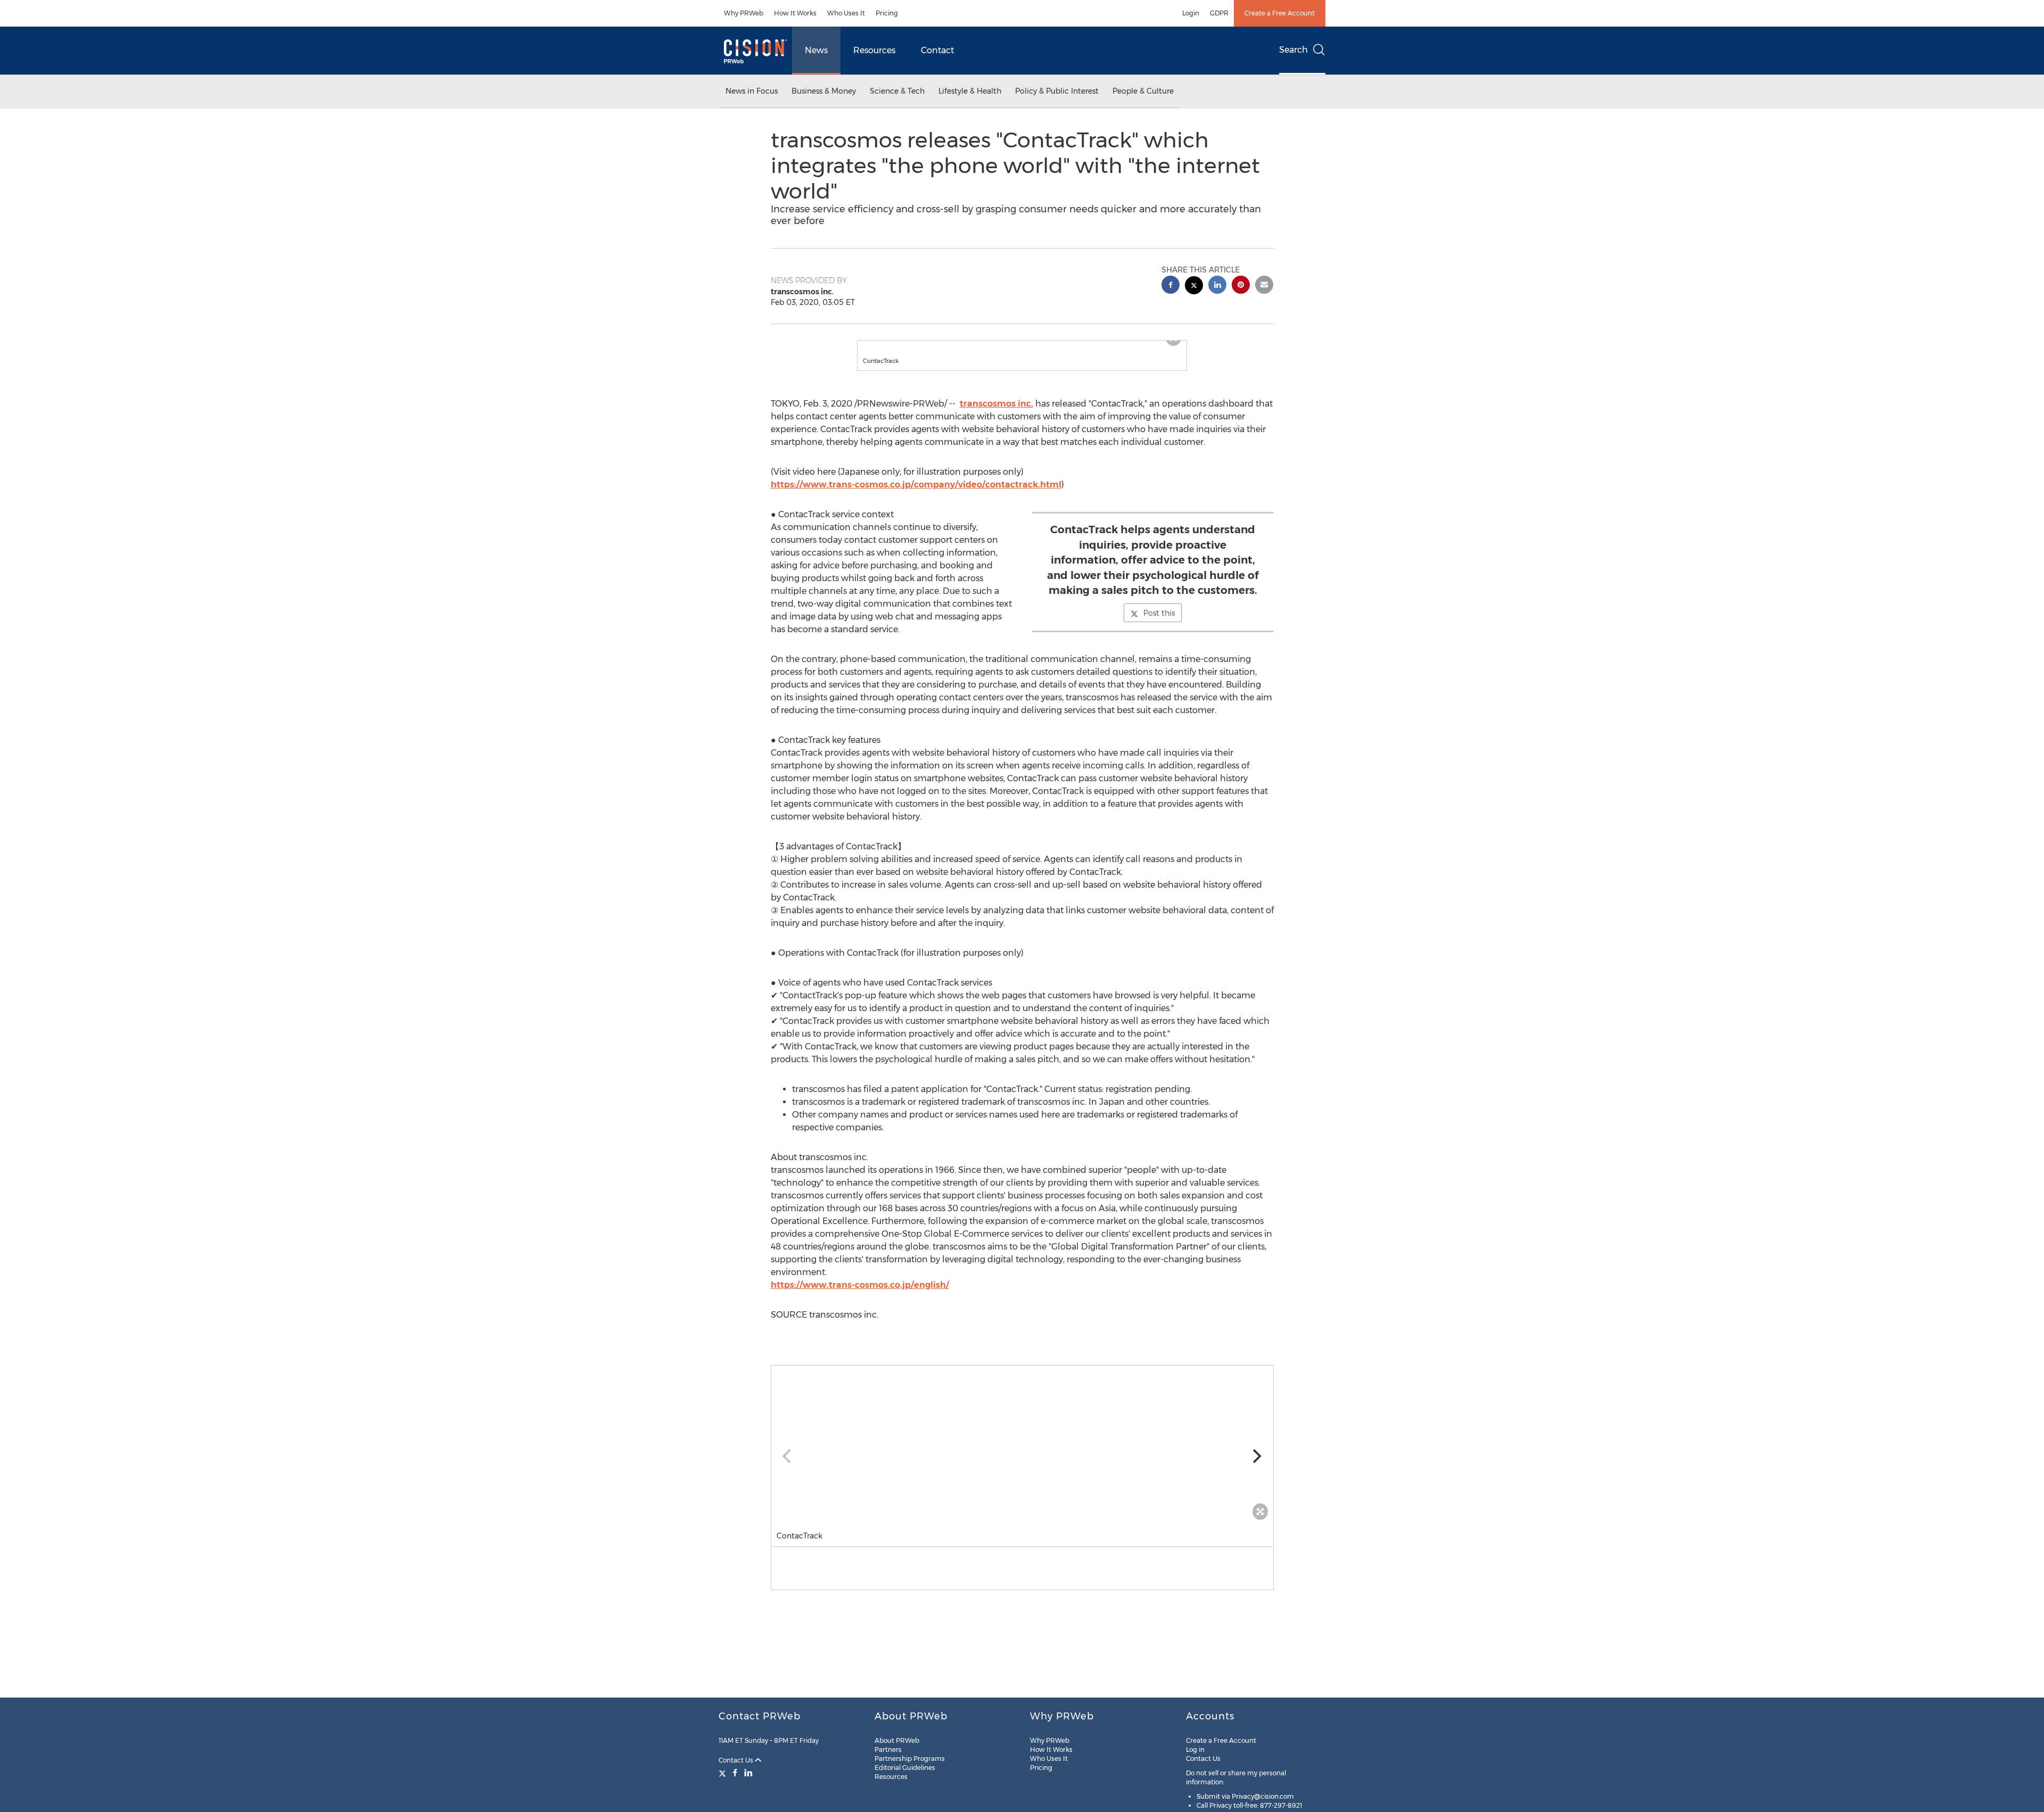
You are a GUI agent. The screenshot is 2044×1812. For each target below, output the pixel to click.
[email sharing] (1264, 286)
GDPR (1219, 13)
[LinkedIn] (748, 1773)
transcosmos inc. (996, 414)
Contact (937, 50)
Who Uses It (846, 13)
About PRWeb (897, 1740)
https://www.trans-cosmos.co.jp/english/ (860, 1296)
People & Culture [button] (1143, 91)
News (816, 50)
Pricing (887, 13)
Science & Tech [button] (897, 91)
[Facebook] (735, 1773)
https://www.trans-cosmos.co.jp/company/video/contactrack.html (916, 495)
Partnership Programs (910, 1759)
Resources (874, 50)
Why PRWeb (744, 13)
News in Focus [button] (752, 91)
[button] (1022, 346)
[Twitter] (724, 1773)
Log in (1195, 1749)
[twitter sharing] (1194, 287)
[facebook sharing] (1171, 286)
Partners (888, 1749)
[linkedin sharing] (1217, 286)
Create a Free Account (1280, 13)
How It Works (795, 13)
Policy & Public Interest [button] (1057, 91)
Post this (1159, 624)
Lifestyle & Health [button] (970, 91)
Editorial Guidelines (905, 1768)
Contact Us (737, 1760)
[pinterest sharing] (1241, 286)
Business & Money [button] (824, 91)
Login (1191, 13)
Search (1293, 50)
